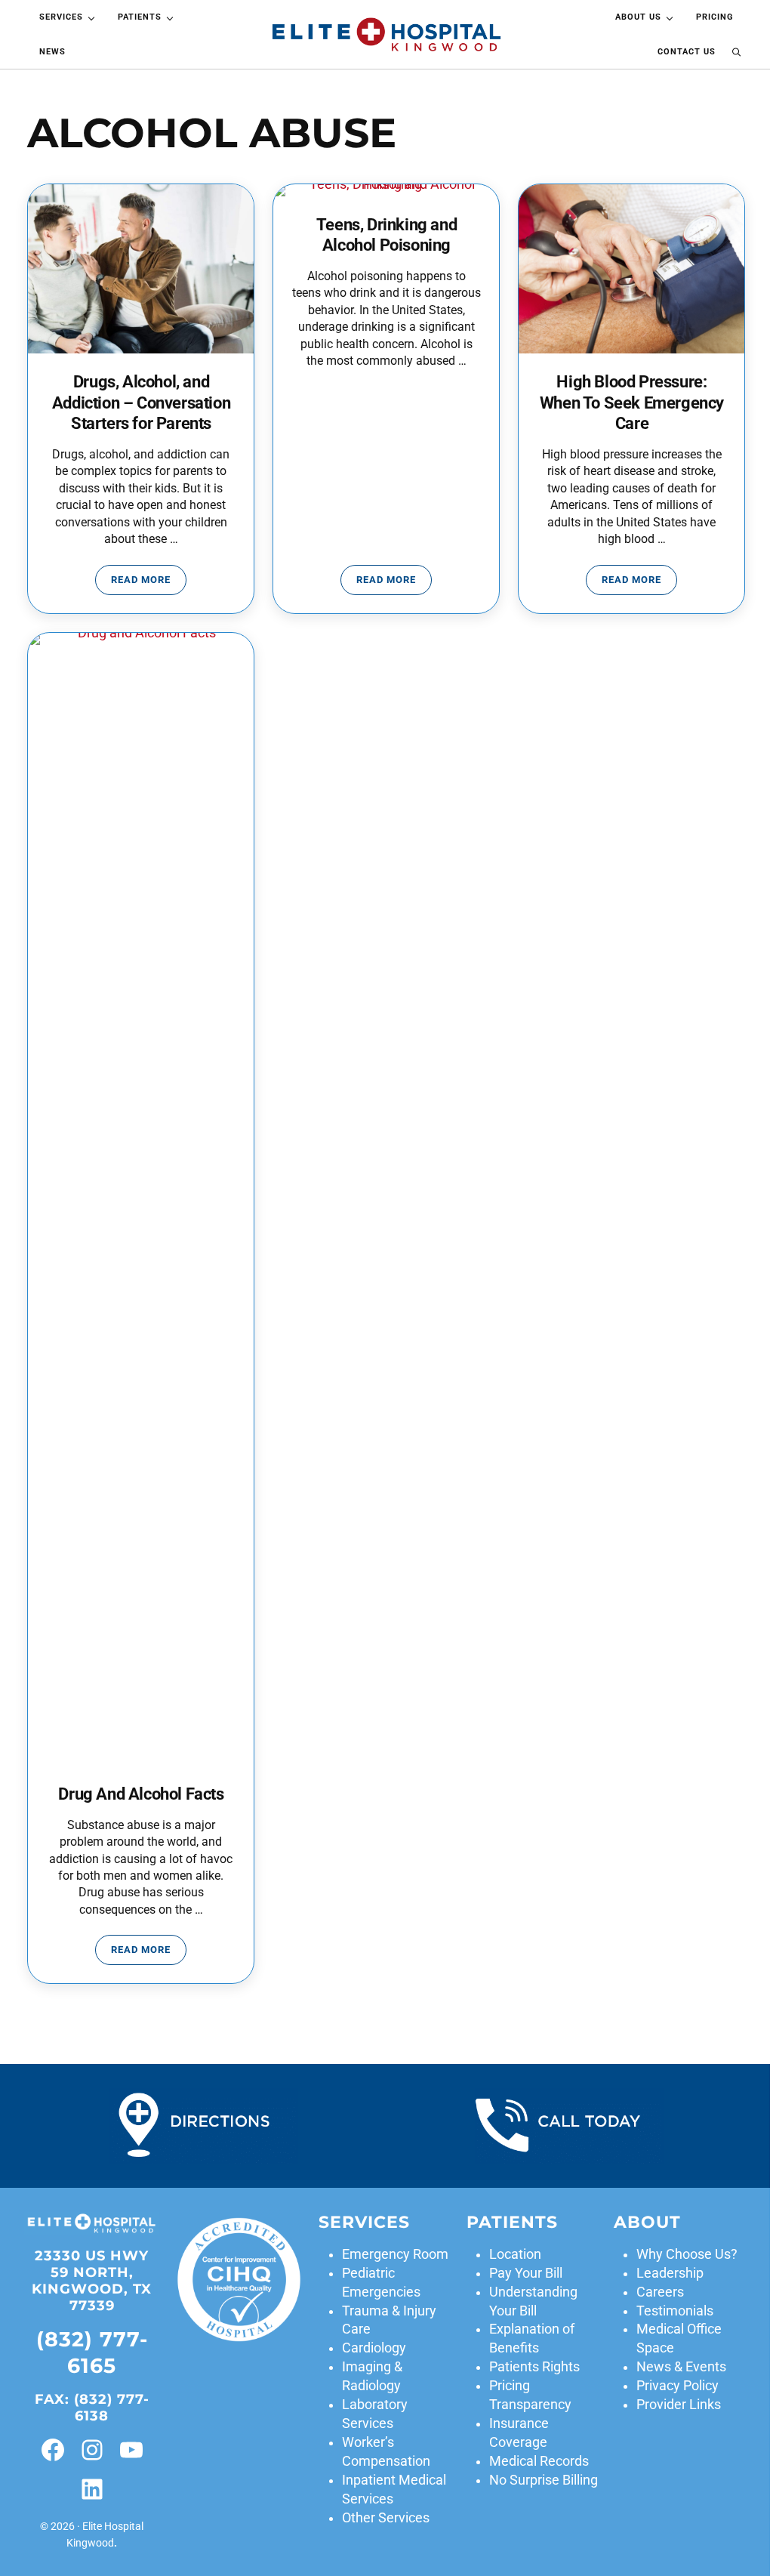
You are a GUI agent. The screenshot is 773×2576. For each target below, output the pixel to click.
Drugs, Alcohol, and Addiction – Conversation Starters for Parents (141, 403)
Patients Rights (534, 2367)
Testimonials (675, 2311)
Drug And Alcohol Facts (141, 1794)
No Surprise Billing (544, 2480)
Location (515, 2254)
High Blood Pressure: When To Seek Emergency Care (632, 403)
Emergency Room (395, 2254)
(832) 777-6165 (92, 2352)
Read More (149, 582)
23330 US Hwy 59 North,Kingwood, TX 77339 (92, 2281)
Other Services (386, 2518)
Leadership (670, 2273)
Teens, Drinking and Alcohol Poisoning (386, 235)
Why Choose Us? (687, 2254)
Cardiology (374, 2348)
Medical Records (539, 2461)
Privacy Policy (678, 2386)
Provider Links (679, 2405)
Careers (660, 2292)
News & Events (681, 2367)
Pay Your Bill (526, 2273)
